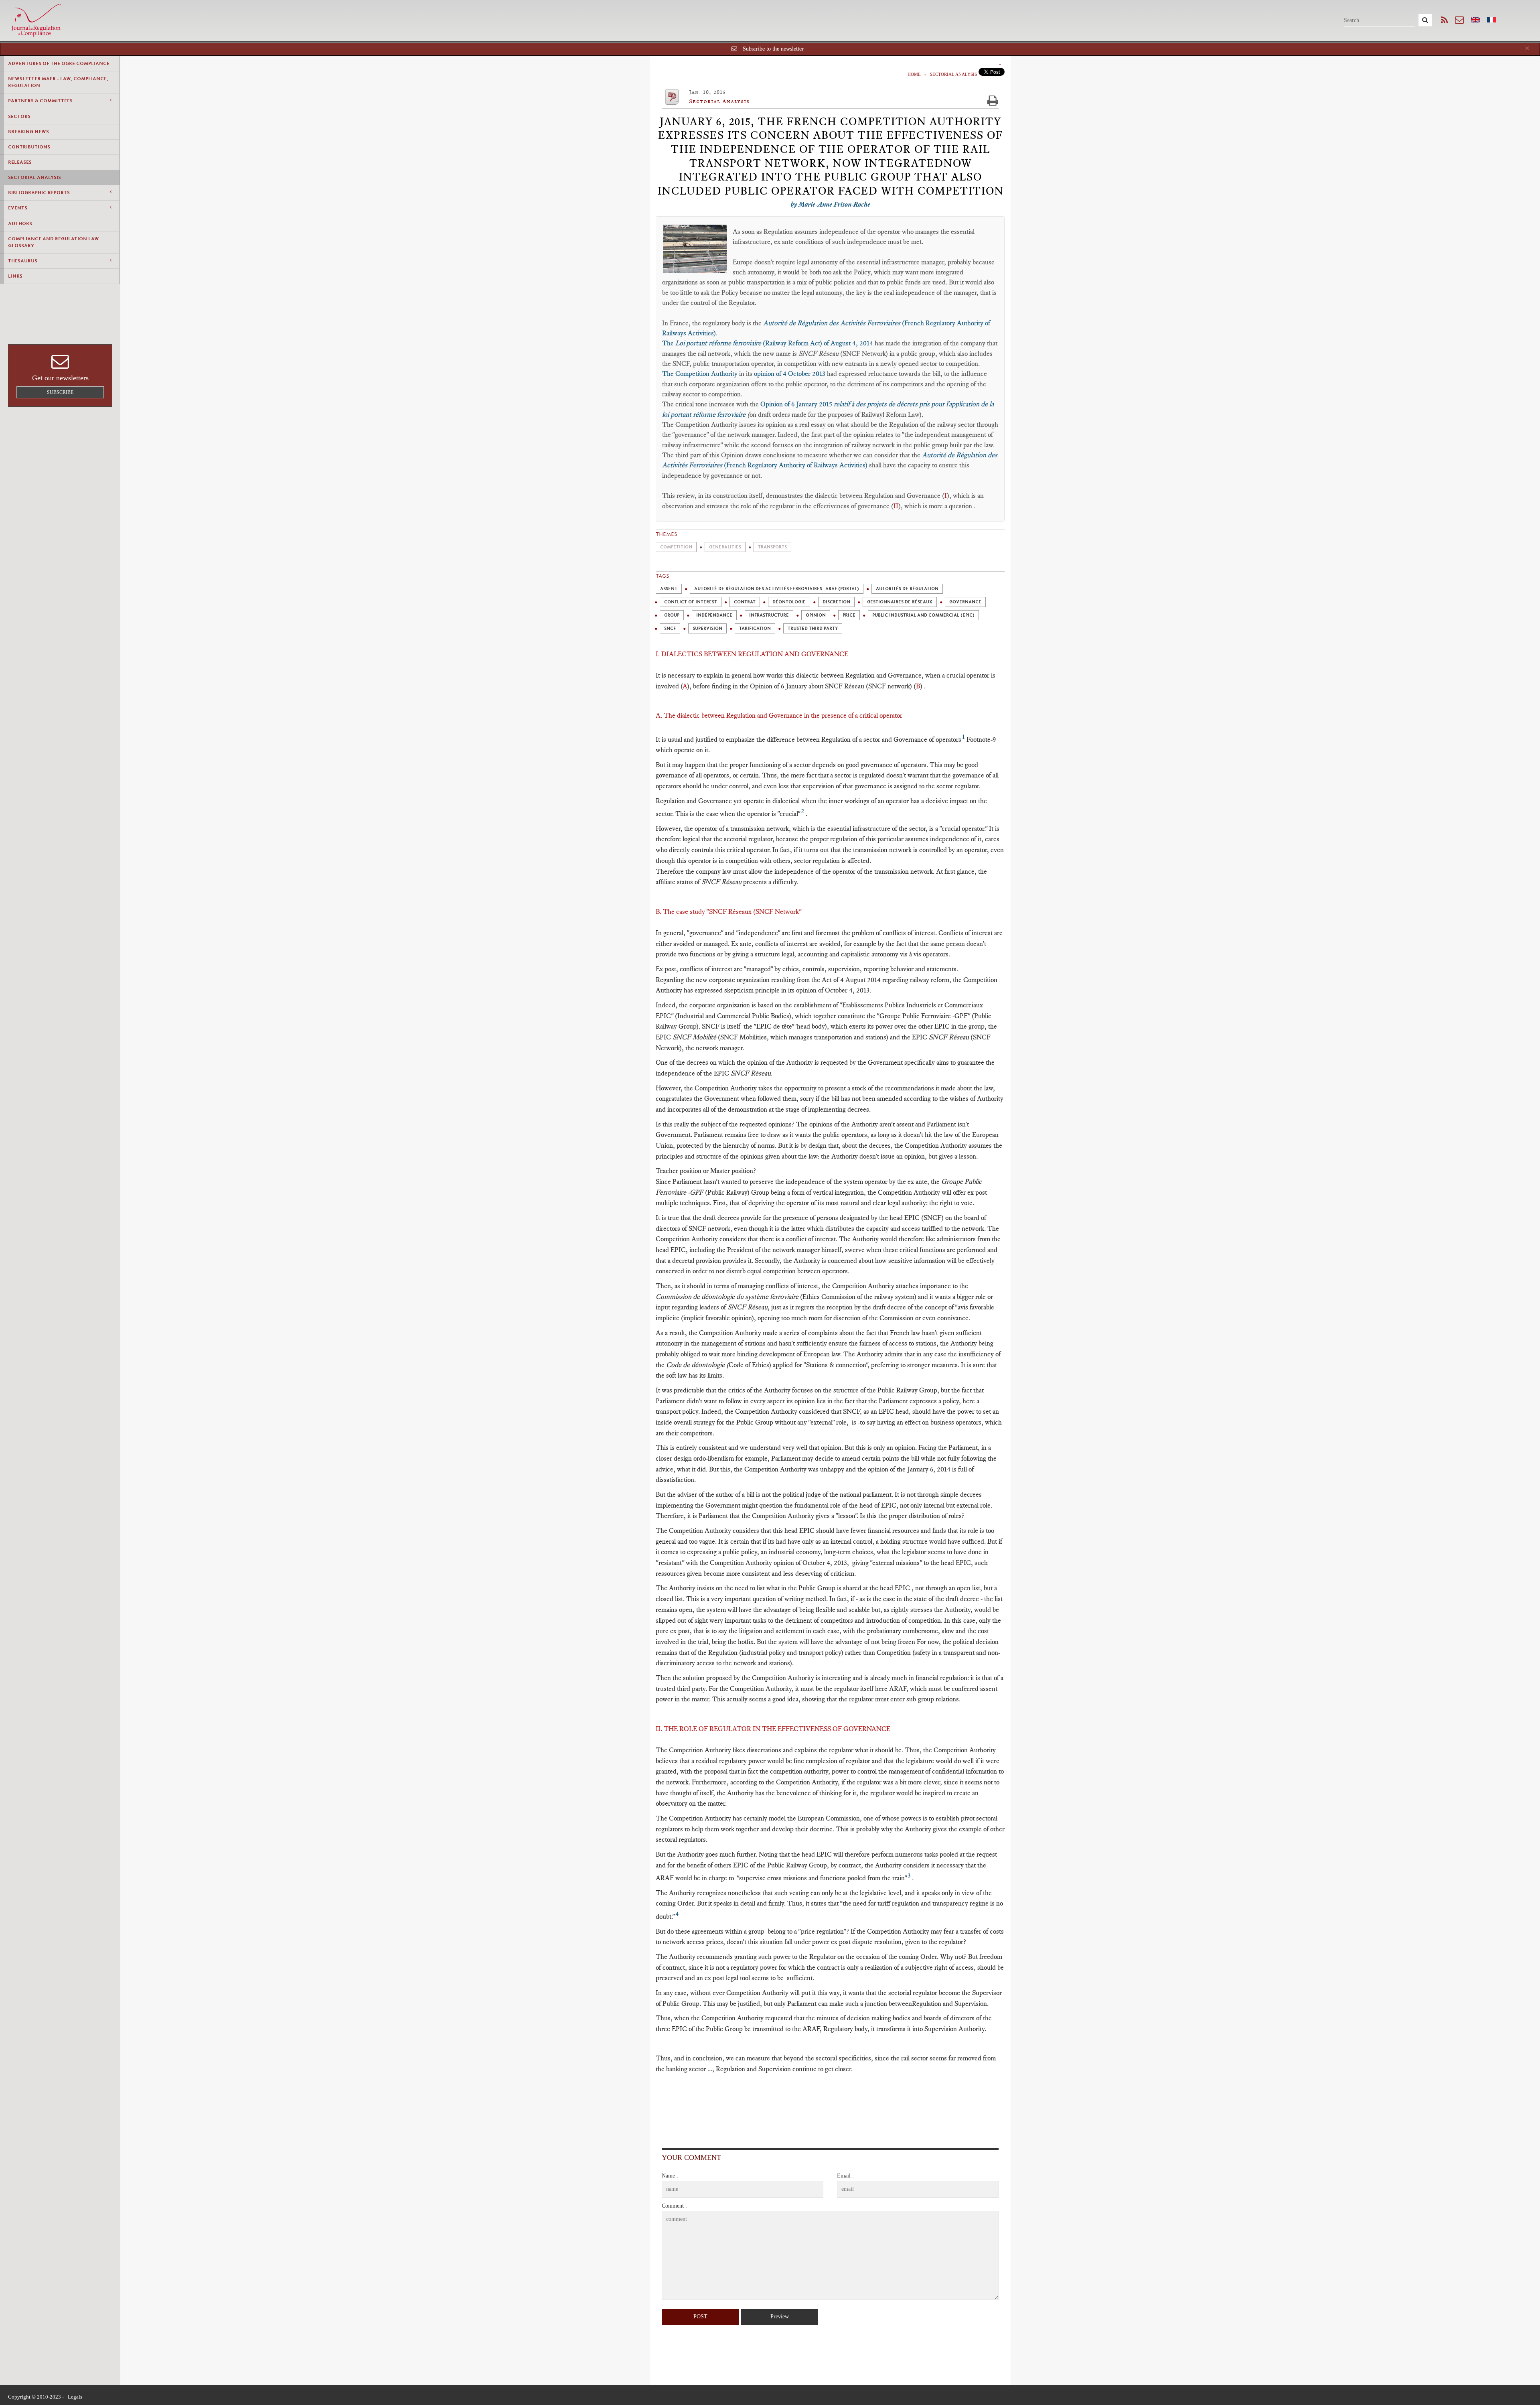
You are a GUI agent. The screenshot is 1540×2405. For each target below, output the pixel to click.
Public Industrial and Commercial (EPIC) (923, 615)
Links (15, 276)
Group (672, 615)
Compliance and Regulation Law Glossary (54, 242)
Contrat (745, 602)
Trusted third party (813, 628)
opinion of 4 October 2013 (790, 373)
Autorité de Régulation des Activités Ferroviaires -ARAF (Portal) (777, 589)
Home (914, 74)
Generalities (725, 547)
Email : (845, 2176)
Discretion (836, 602)
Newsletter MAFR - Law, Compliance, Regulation (58, 82)
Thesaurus (23, 261)
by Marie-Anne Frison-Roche (830, 204)
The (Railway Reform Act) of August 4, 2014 (768, 343)
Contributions (29, 147)
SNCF (670, 628)
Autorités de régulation (907, 589)
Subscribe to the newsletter (773, 49)
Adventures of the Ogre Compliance (59, 63)
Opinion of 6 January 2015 (797, 404)
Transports (772, 547)
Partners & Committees (40, 101)
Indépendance (714, 615)
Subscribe (60, 392)
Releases (20, 162)
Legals (75, 2397)
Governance (965, 602)
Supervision (707, 628)
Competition (676, 547)
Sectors (19, 116)
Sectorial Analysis (34, 177)
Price (849, 615)
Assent (669, 589)
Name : (670, 2176)
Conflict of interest (691, 602)
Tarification (755, 628)
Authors (20, 223)
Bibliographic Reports (39, 193)
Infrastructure (769, 615)
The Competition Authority (700, 373)
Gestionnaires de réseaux (900, 602)
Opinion (816, 615)
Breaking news (28, 132)
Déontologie (789, 602)
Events (18, 208)
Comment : (674, 2206)
